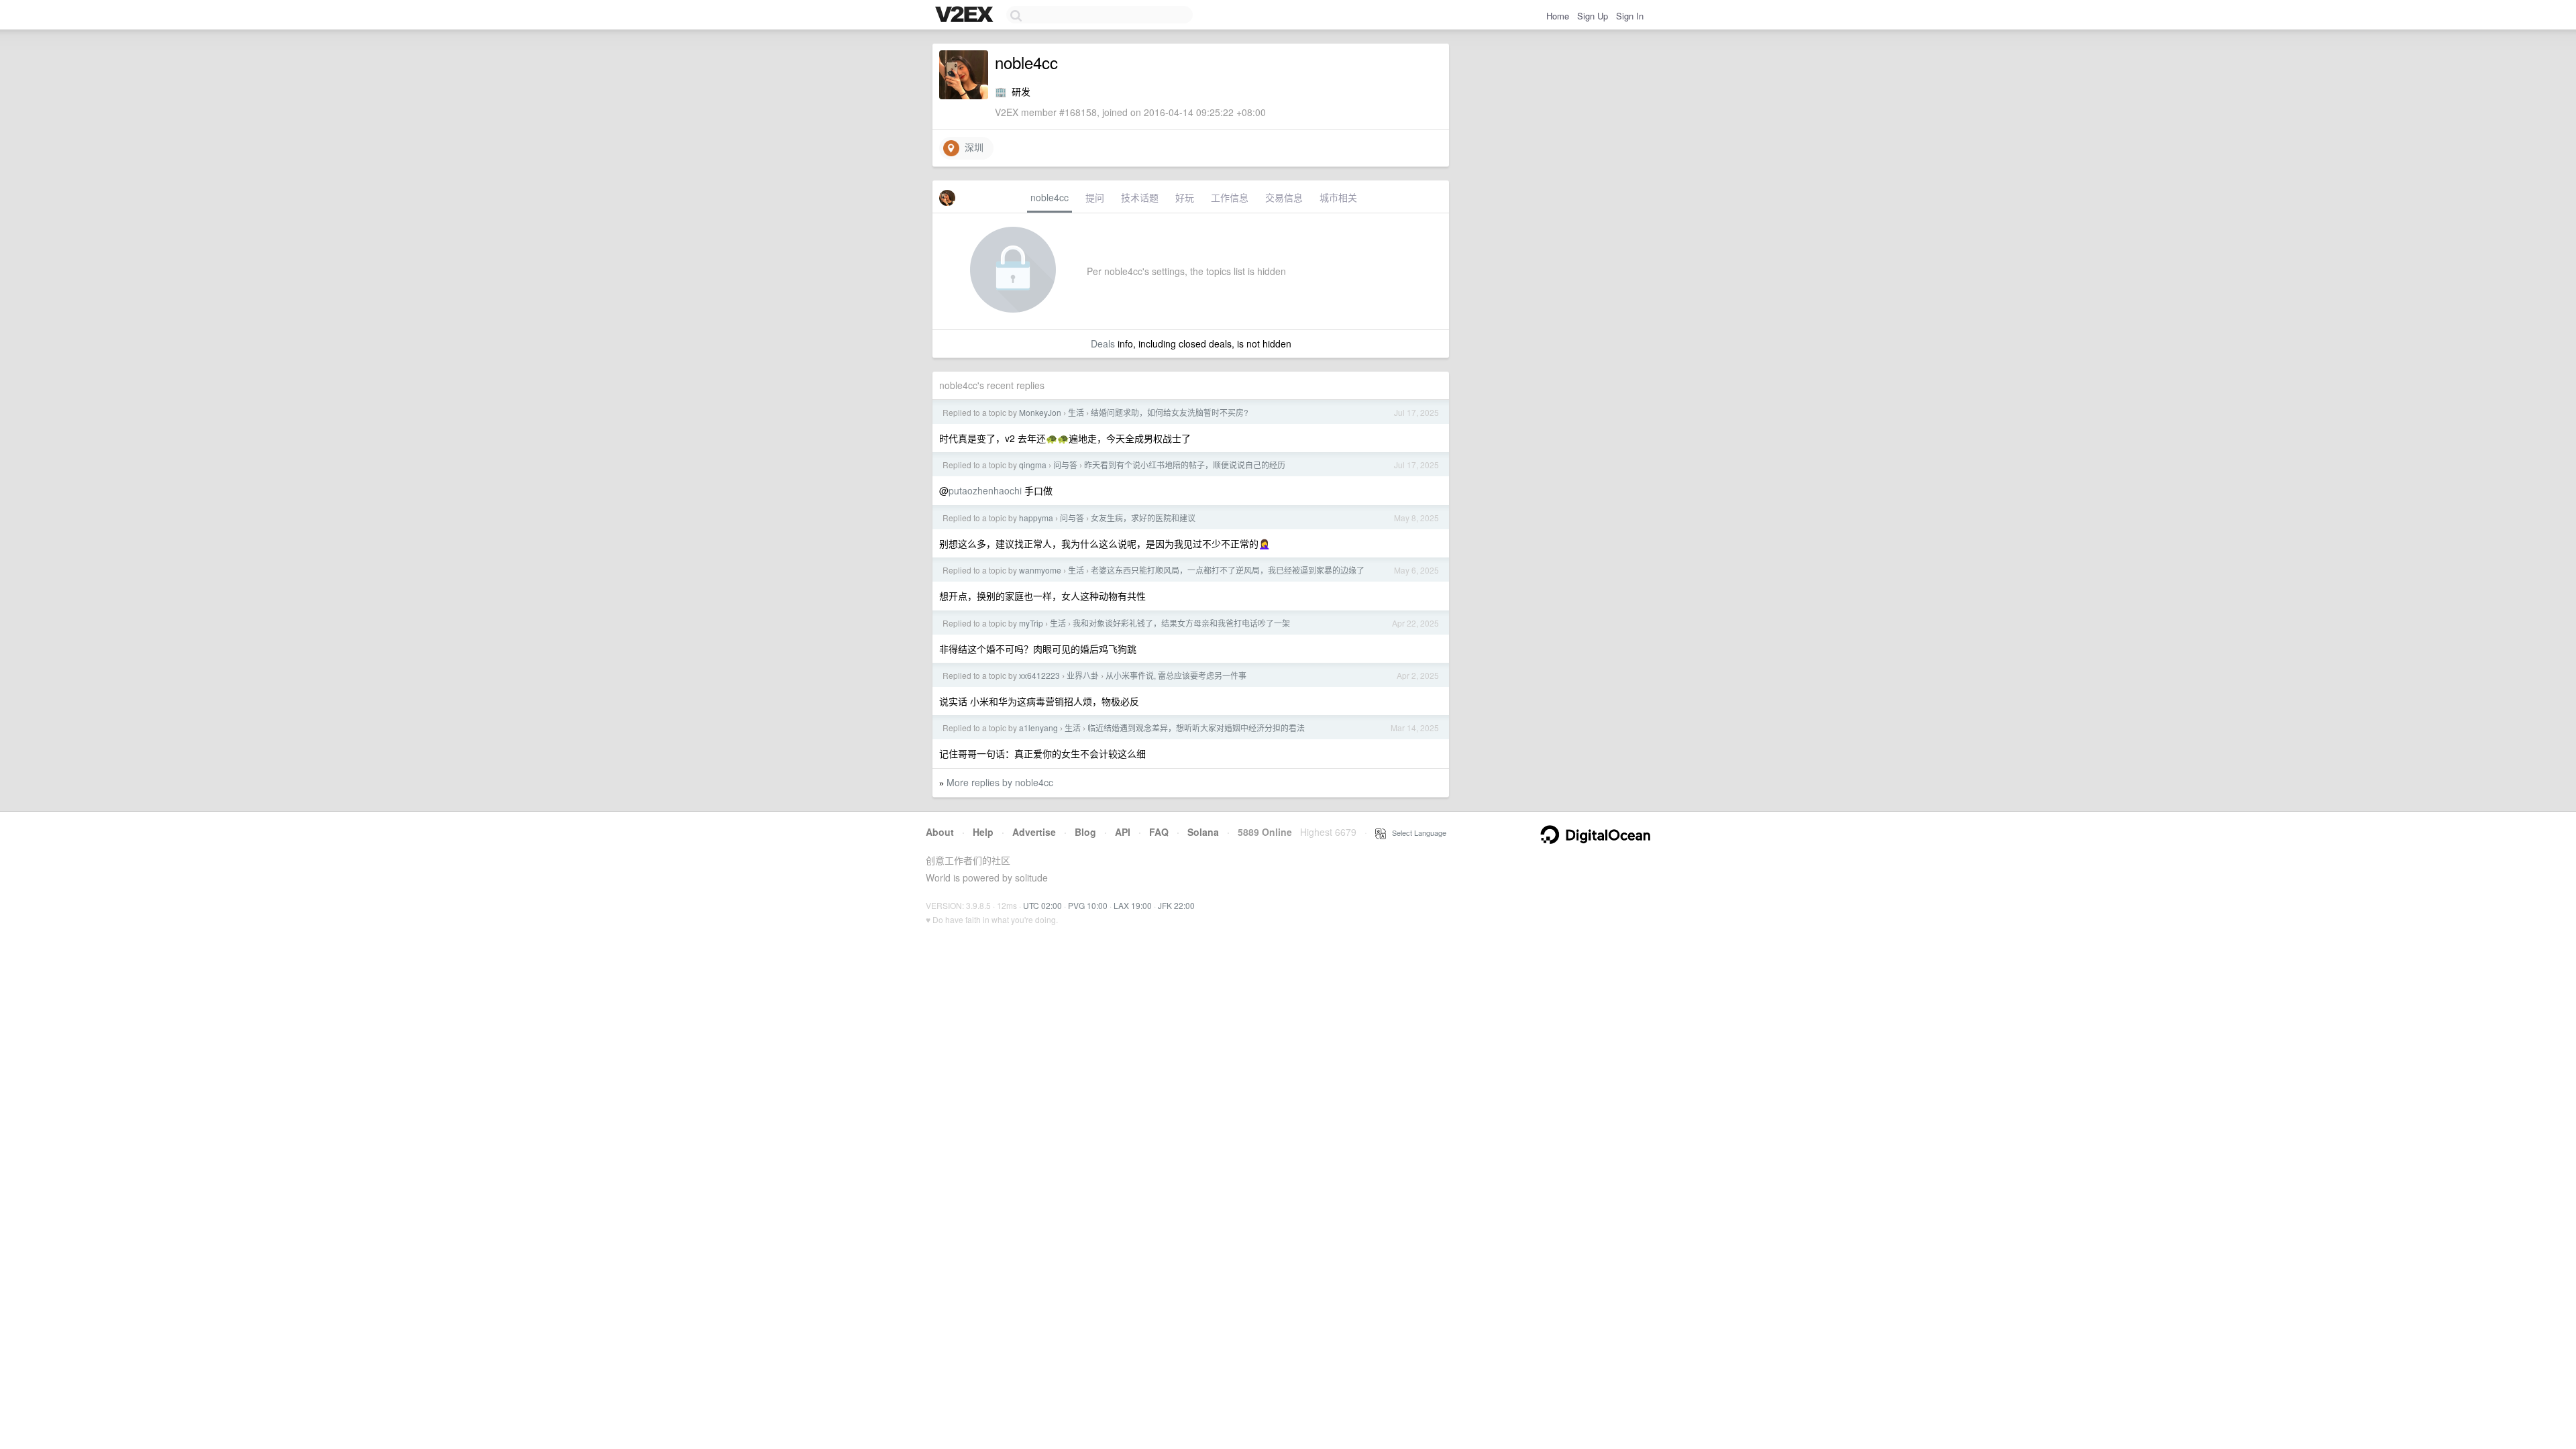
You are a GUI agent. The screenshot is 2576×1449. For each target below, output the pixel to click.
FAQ (1159, 832)
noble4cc (1050, 197)
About (940, 832)
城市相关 (1338, 197)
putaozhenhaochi (985, 490)
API (1123, 832)
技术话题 (1140, 197)
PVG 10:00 (1088, 905)
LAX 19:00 (1133, 905)
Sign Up (1593, 16)
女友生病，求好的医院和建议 (1143, 518)
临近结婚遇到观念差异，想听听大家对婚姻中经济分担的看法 (1196, 728)
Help (983, 832)
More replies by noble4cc (1000, 782)
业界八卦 (1083, 675)
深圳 (971, 147)
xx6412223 (1039, 675)
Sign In (1630, 16)
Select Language (1416, 833)
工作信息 (1230, 197)
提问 (1095, 197)
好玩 (1185, 197)
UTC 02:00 (1042, 905)
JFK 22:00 (1176, 905)
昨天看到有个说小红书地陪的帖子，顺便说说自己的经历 (1185, 465)
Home (1558, 16)
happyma (1036, 518)
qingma (1033, 465)
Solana (1203, 832)
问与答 (1065, 465)
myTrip (1031, 623)
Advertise (1034, 832)
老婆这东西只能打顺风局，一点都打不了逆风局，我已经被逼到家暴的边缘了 (1228, 570)
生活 (1076, 412)
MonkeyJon (1040, 412)
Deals (1103, 343)
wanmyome (1040, 570)
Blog (1085, 832)
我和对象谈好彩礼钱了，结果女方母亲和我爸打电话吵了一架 (1181, 623)
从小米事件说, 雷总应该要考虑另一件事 (1176, 675)
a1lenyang (1038, 728)
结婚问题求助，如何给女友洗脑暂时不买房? (1170, 412)
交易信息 (1284, 197)
